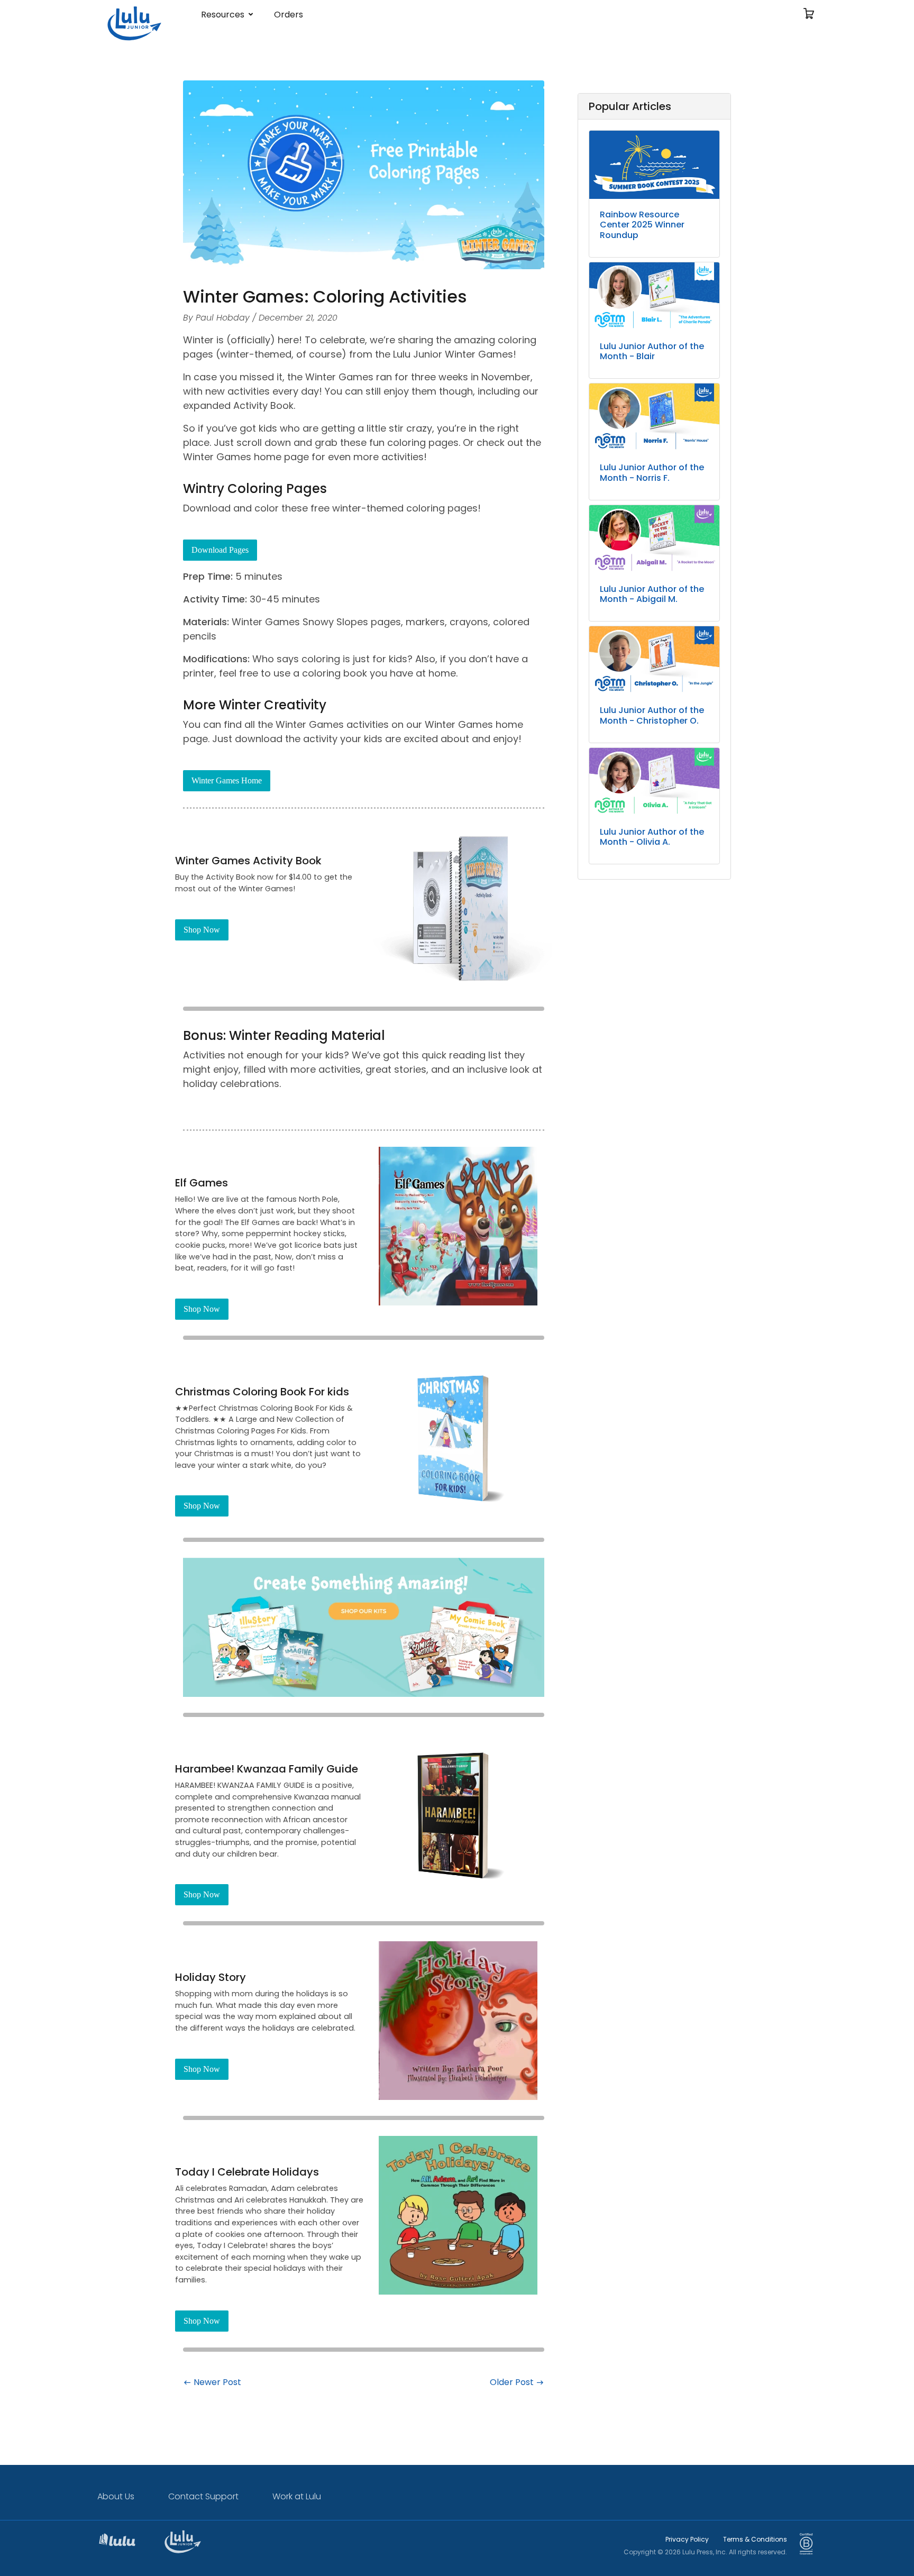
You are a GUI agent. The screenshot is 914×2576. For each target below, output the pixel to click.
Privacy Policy (687, 2539)
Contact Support (203, 2496)
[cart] (809, 15)
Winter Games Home (227, 780)
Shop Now (202, 930)
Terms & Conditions (755, 2539)
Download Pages (220, 550)
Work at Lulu (297, 2496)
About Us (116, 2496)
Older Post (513, 2382)
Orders (289, 15)
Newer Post (216, 2382)
